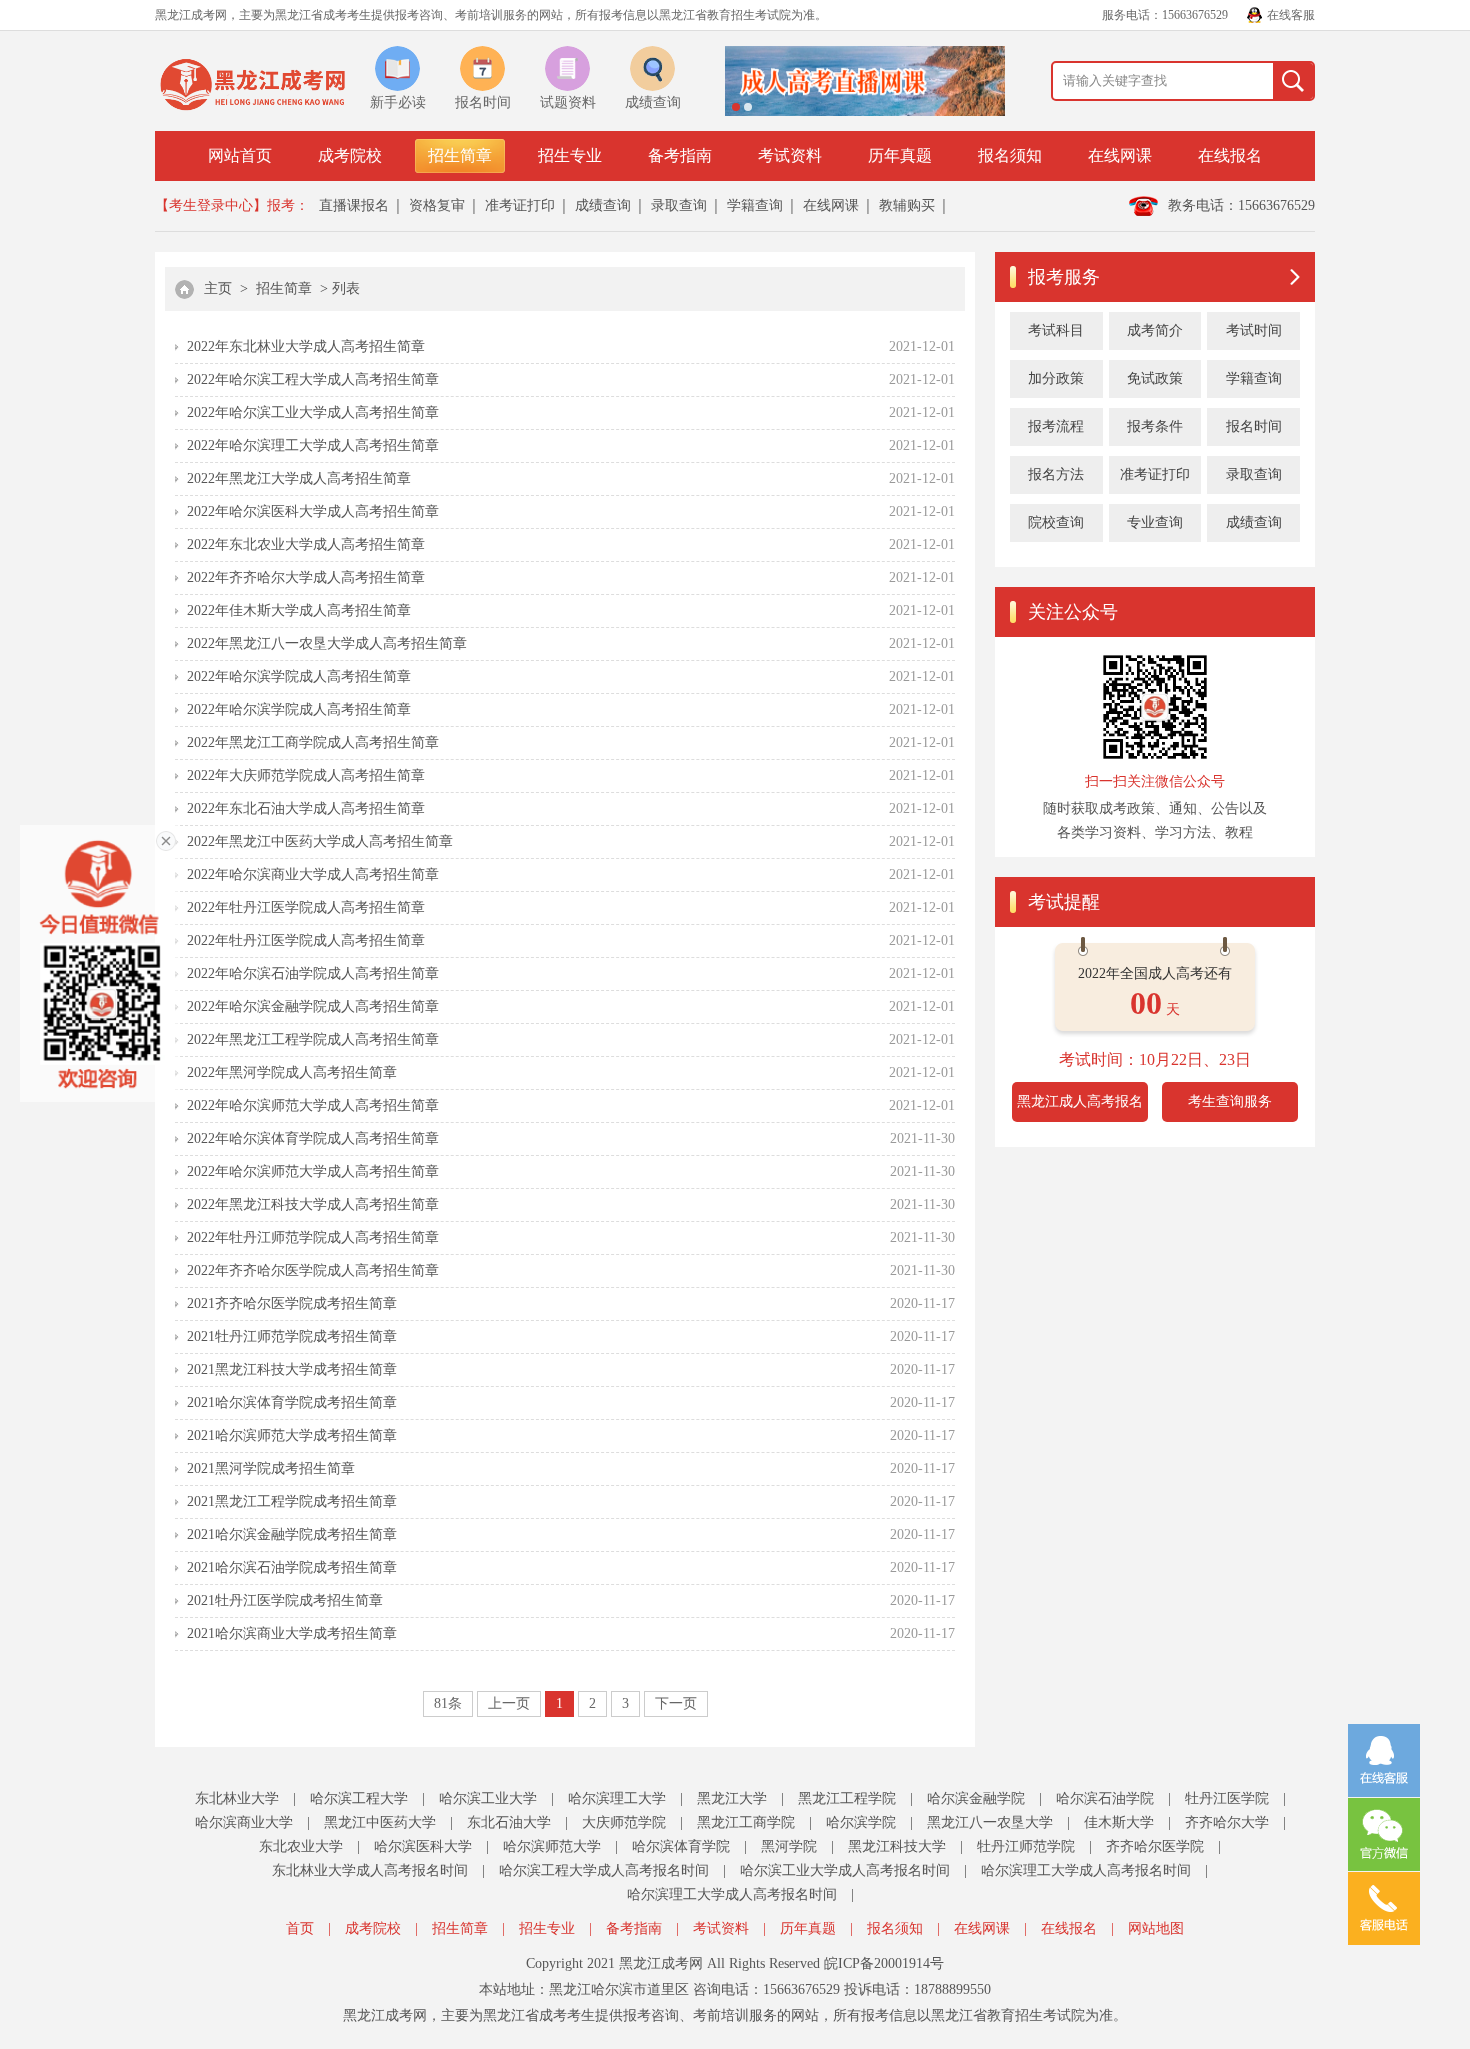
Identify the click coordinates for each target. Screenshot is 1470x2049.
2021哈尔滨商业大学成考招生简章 (292, 1633)
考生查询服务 (1230, 1101)
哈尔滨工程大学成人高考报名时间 (604, 1870)
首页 (300, 1928)
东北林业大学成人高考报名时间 (370, 1870)
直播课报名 (354, 205)
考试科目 (1056, 330)
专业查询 (1155, 522)
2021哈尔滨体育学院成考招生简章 (292, 1402)
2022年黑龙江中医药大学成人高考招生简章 (320, 841)
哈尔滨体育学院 (681, 1846)
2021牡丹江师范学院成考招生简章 (292, 1336)
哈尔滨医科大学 (423, 1846)
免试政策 (1155, 378)
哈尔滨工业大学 (488, 1798)
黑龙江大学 (732, 1798)
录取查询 (679, 205)
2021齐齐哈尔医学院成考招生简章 (292, 1303)
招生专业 (570, 155)
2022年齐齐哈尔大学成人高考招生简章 (306, 577)
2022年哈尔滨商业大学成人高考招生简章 (313, 874)
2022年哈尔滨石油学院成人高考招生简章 (313, 973)
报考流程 (1056, 426)
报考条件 (1155, 426)
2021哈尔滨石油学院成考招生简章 (292, 1567)
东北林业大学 (237, 1798)
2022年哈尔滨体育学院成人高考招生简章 (313, 1138)
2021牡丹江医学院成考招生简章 (285, 1600)
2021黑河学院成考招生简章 (271, 1468)
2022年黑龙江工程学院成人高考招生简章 (313, 1039)
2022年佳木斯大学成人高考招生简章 (299, 610)
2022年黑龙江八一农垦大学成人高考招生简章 (327, 643)
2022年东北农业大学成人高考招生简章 (306, 544)
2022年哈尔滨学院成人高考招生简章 (299, 676)
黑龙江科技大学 (897, 1846)
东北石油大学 (509, 1822)
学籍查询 (755, 205)
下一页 (676, 1703)
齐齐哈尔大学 (1227, 1822)
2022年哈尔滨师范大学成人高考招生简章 (313, 1105)
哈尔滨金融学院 (976, 1798)
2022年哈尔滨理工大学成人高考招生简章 (313, 445)
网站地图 (1156, 1928)
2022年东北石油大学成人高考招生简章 (306, 808)
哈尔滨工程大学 (359, 1798)
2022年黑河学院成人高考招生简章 (292, 1072)
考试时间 (1254, 330)
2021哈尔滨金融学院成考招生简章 (292, 1534)
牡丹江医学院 (1227, 1798)
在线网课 (1120, 155)
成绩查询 (603, 205)
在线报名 (1230, 155)
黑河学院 (789, 1846)
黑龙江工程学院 (847, 1798)
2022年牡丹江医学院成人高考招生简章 (306, 907)
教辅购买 (907, 205)
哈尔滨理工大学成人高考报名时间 (1086, 1870)
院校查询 (1056, 522)
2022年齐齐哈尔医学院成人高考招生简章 (313, 1270)
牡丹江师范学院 (1026, 1846)
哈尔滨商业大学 (244, 1822)
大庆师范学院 (624, 1822)
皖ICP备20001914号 (884, 1963)
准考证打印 (520, 205)
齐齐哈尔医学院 (1155, 1846)
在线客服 (1291, 15)
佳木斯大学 (1119, 1822)
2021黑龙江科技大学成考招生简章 (292, 1369)
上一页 (509, 1703)
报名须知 (1010, 155)
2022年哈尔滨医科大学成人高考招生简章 (313, 511)
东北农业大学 (301, 1846)
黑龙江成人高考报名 (1080, 1101)
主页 (218, 288)
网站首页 (240, 155)
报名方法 (1056, 474)
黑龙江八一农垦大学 (990, 1822)
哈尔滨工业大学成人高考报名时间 (845, 1870)
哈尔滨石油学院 (1105, 1798)
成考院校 (350, 155)
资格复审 (437, 205)
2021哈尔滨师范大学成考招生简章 (292, 1435)
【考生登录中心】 (211, 205)
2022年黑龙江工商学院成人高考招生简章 (313, 742)
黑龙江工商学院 (746, 1822)
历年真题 (900, 155)
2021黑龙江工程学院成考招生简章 (292, 1501)
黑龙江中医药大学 (380, 1822)
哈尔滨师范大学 (552, 1846)
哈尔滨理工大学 (617, 1798)
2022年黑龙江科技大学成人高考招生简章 (313, 1204)
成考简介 (1155, 330)
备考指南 (680, 155)
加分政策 (1056, 378)
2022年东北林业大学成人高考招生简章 (306, 346)
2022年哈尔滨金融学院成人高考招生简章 (313, 1006)
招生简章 (460, 155)
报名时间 (1254, 426)
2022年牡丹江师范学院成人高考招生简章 (313, 1237)
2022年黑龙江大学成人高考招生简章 (299, 478)
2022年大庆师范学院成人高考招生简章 (306, 775)
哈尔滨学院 (861, 1822)
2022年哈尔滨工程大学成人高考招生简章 (313, 379)
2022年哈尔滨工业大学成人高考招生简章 (313, 412)
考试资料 (790, 155)
